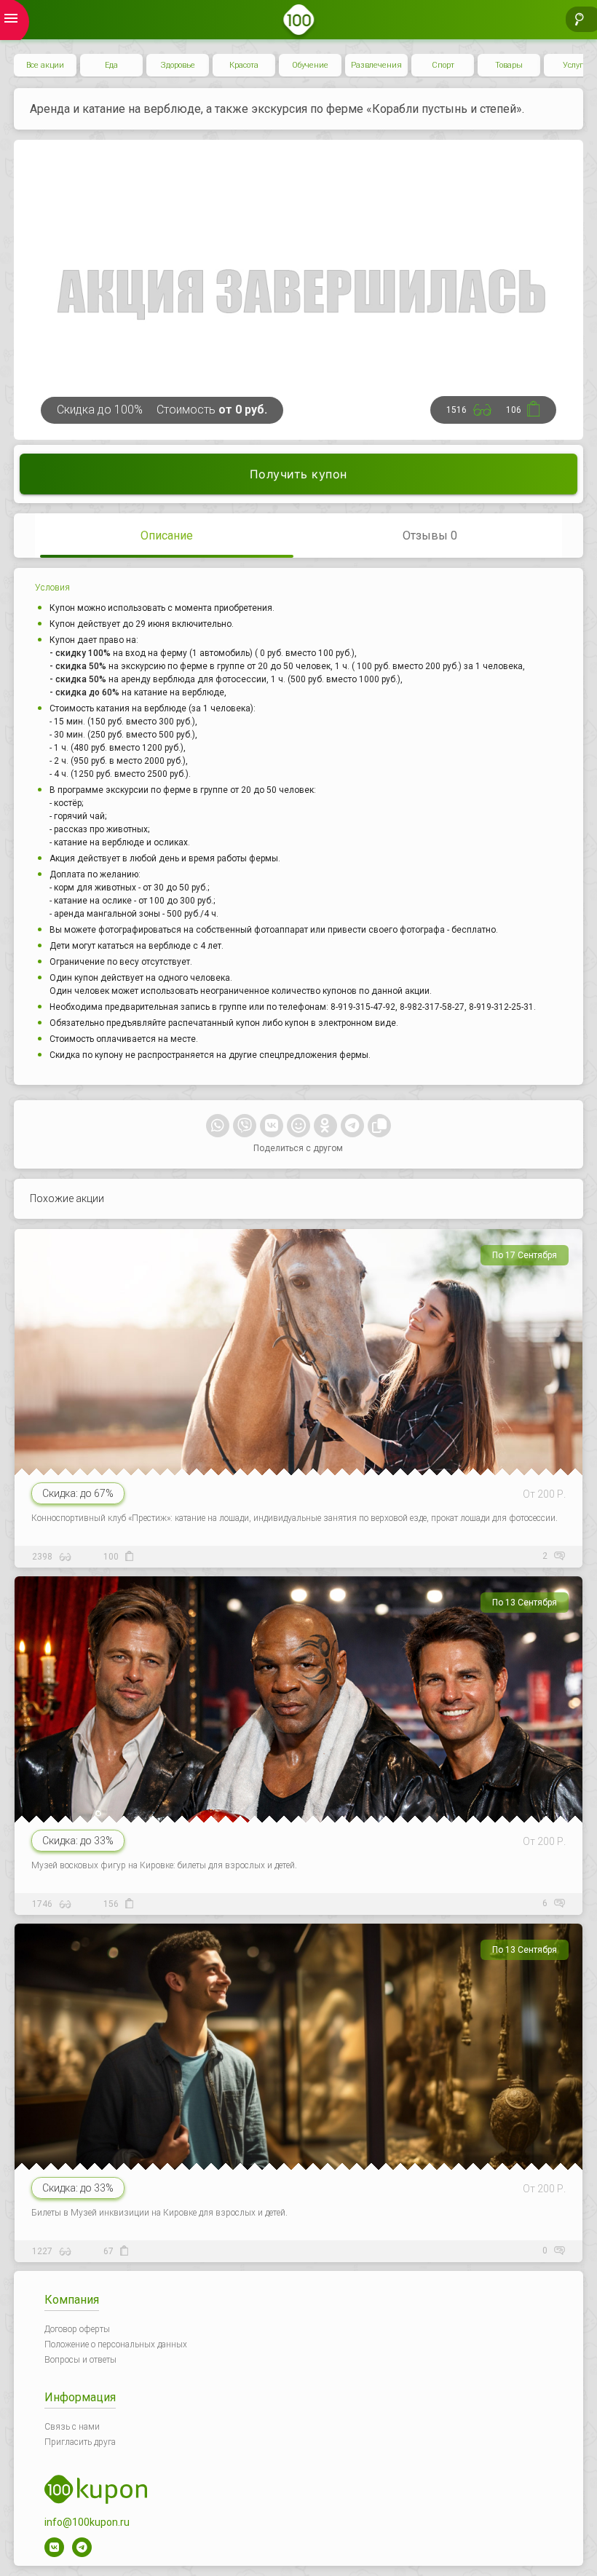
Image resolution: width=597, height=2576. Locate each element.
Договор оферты (77, 2329)
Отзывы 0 (430, 536)
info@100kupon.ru (87, 2522)
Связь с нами (72, 2427)
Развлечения (376, 65)
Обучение (310, 65)
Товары (509, 65)
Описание (167, 536)
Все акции (45, 65)
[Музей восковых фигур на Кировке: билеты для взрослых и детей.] (295, 1739)
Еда (111, 65)
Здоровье (178, 65)
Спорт (443, 65)
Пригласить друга (80, 2442)
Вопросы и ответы (80, 2360)
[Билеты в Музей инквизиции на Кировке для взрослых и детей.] (295, 2086)
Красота (244, 65)
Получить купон (298, 474)
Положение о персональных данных (116, 2344)
